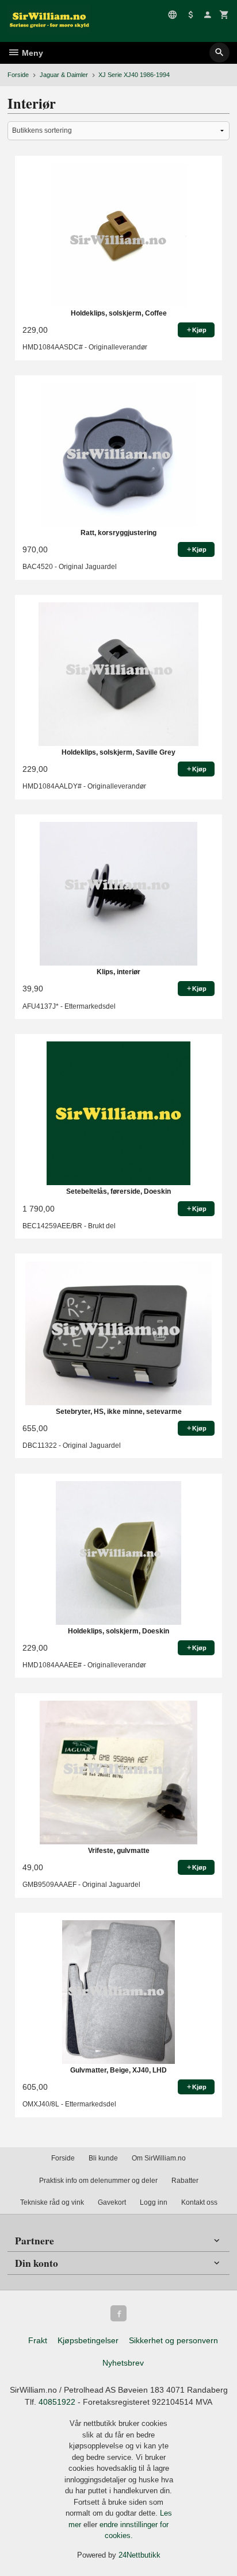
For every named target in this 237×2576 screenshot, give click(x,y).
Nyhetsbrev (123, 2363)
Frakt (38, 2340)
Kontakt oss (199, 2202)
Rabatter (185, 2181)
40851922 (57, 2402)
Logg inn (154, 2202)
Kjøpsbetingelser (88, 2340)
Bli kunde (103, 2158)
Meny (31, 53)
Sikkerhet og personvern (173, 2340)
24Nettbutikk (139, 2555)
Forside (18, 75)
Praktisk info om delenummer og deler (98, 2181)
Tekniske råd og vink (52, 2202)
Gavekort (112, 2202)
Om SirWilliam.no (159, 2158)
